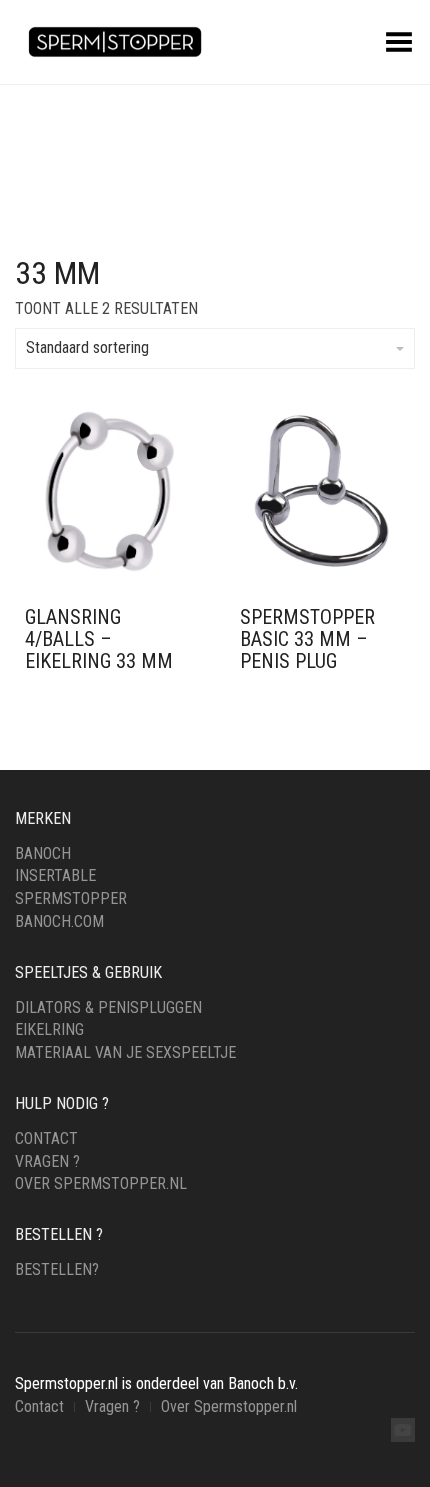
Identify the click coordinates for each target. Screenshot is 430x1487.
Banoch (43, 853)
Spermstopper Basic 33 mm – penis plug (307, 639)
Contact (46, 1138)
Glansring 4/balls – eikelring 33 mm (99, 639)
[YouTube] (403, 1430)
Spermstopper (71, 898)
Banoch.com (59, 921)
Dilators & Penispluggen (108, 1007)
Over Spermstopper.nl (101, 1183)
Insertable (55, 875)
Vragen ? (47, 1161)
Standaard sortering (87, 347)
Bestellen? (57, 1269)
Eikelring (49, 1029)
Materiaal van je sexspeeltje (125, 1052)
